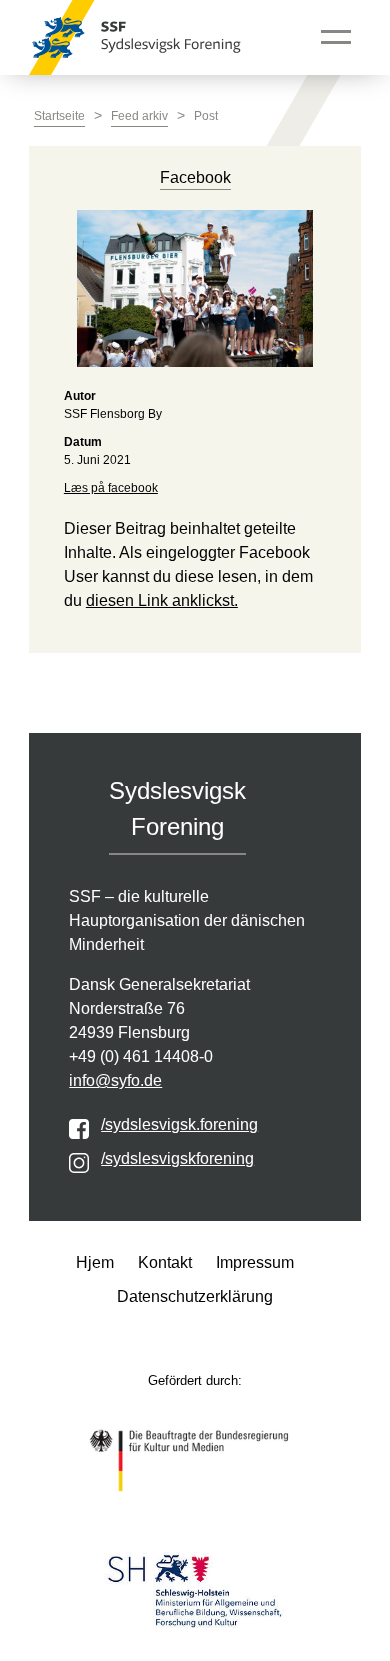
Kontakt (165, 1262)
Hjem (95, 1262)
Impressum (255, 1262)
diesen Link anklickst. (162, 600)
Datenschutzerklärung (195, 1296)
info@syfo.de (115, 1080)
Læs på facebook (111, 488)
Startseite (59, 116)
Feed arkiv (139, 116)
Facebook (195, 177)
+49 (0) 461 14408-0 (141, 1056)
